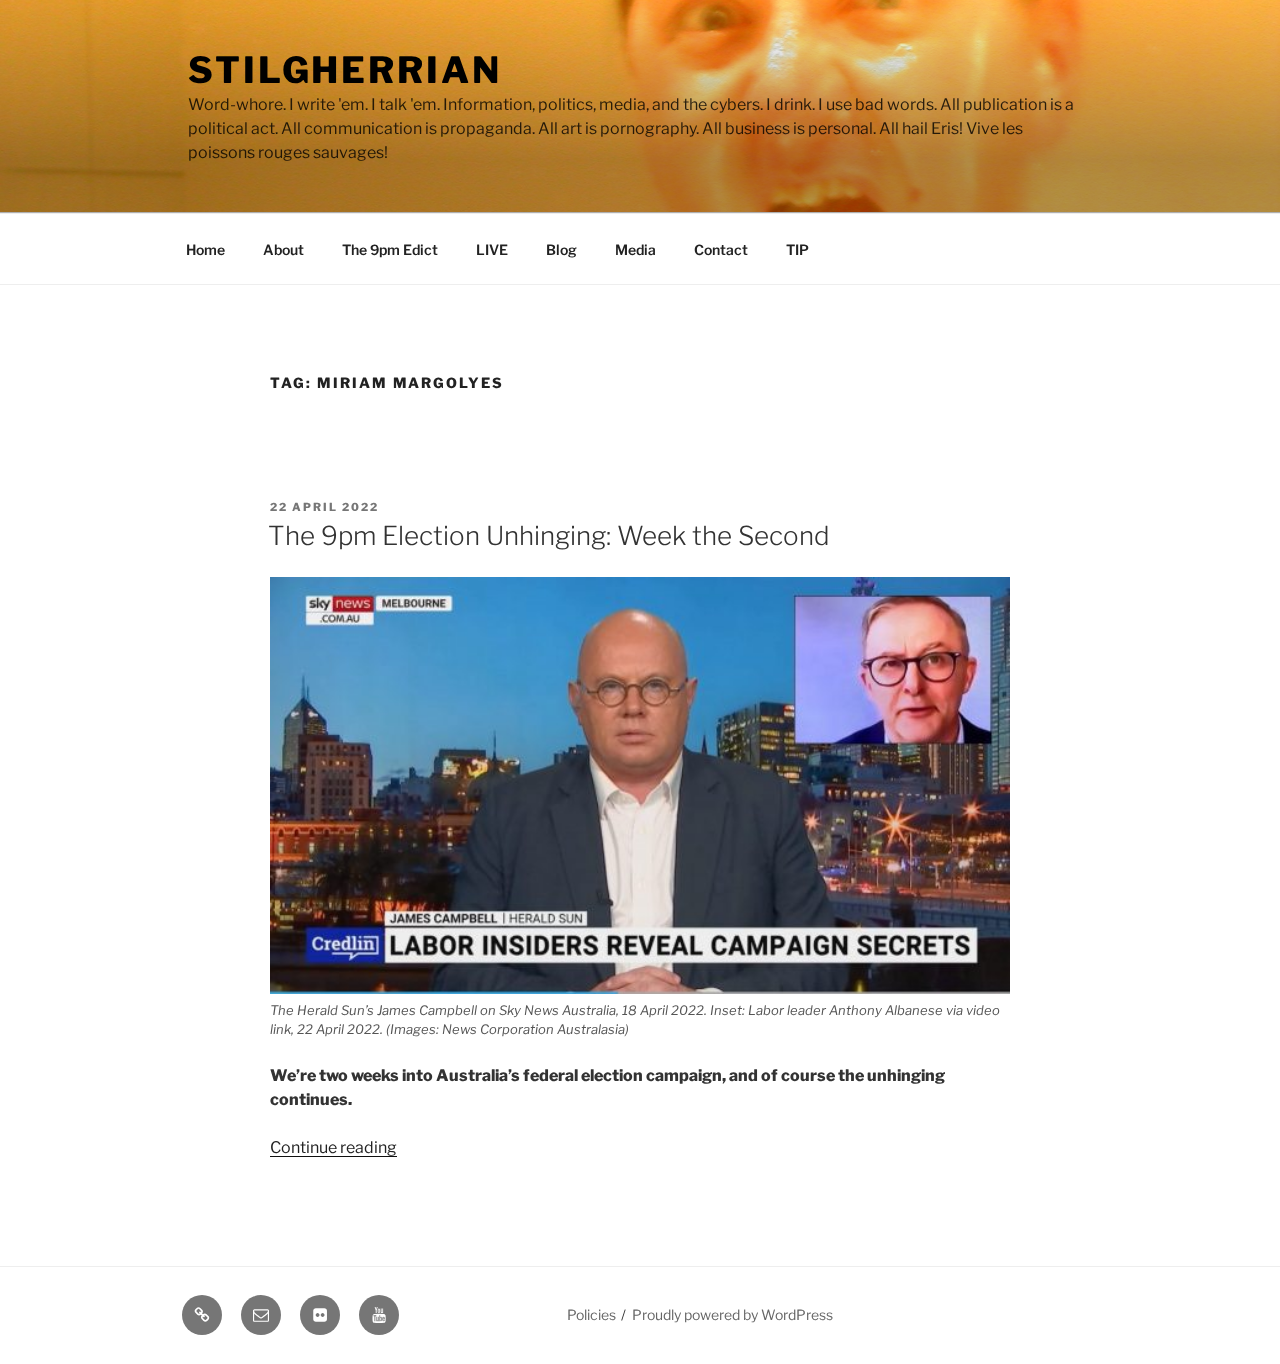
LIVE (492, 249)
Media (635, 249)
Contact (721, 249)
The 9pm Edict (390, 249)
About (283, 249)
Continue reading (333, 1147)
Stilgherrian (345, 70)
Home (205, 249)
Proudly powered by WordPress (732, 1314)
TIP (797, 249)
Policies (591, 1314)
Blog (561, 249)
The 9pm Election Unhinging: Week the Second (549, 535)
